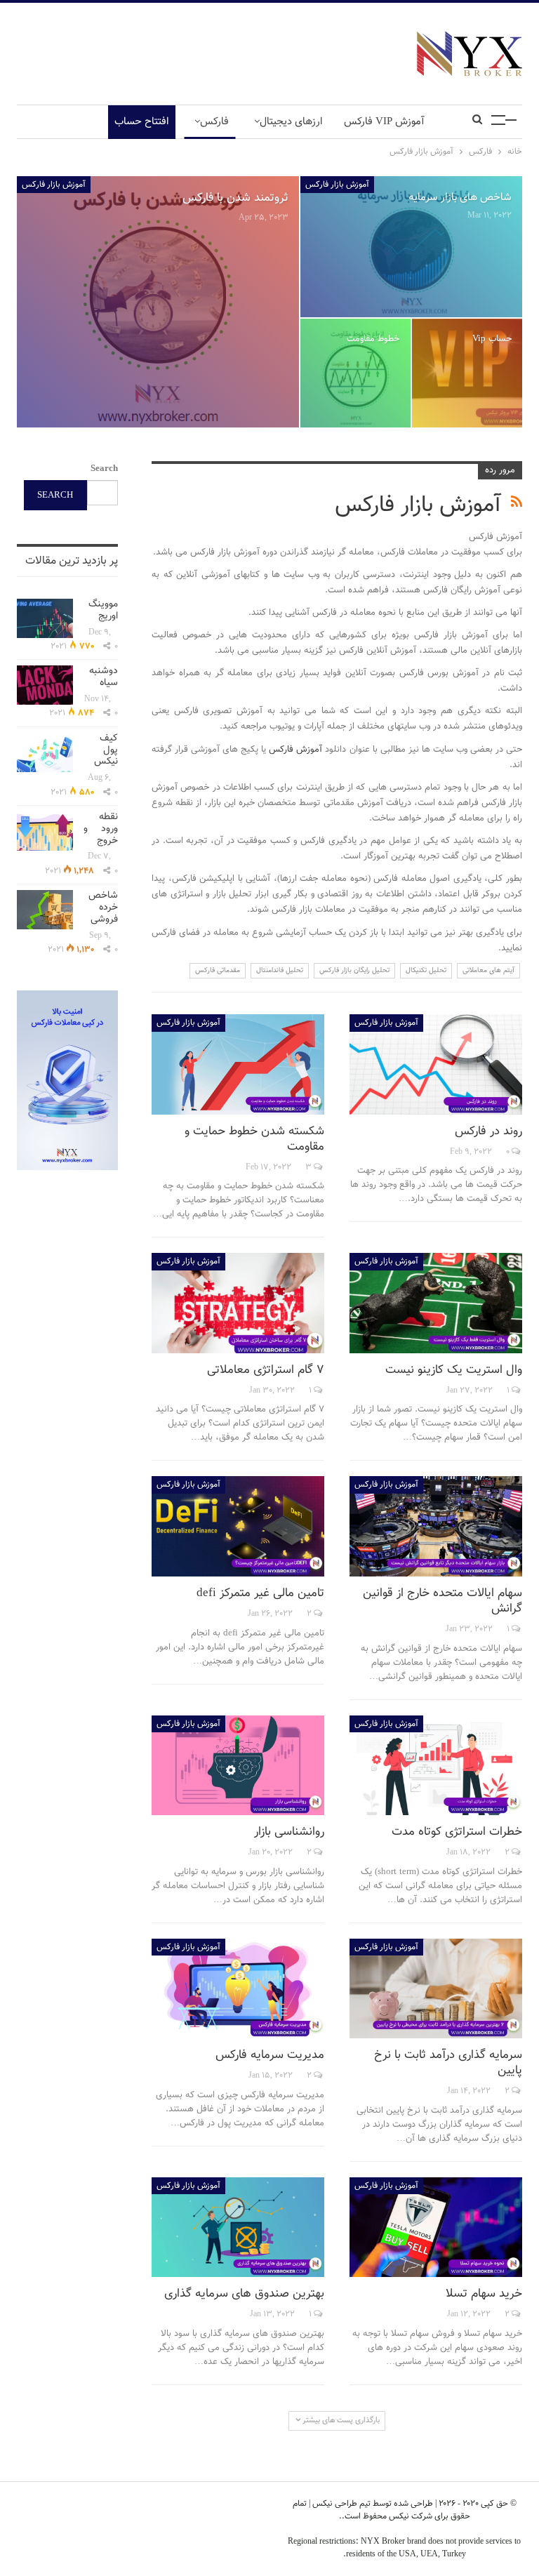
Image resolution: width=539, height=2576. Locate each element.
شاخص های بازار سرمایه (460, 197)
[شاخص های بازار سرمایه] (411, 247)
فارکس (214, 122)
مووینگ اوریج (103, 610)
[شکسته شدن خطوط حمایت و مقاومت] (238, 1064)
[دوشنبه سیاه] (45, 685)
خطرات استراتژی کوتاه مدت (457, 1832)
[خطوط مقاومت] (355, 373)
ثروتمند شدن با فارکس (235, 198)
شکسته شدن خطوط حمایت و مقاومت (254, 1139)
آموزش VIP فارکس (384, 122)
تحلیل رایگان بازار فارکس (354, 970)
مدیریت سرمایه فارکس (270, 2055)
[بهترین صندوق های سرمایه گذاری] (238, 2228)
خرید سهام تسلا (484, 2294)
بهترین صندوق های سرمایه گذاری (244, 2294)
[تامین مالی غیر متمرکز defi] (238, 1526)
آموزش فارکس (297, 750)
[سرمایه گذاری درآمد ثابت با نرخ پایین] (436, 1989)
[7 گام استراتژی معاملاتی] (238, 1303)
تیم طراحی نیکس (340, 2504)
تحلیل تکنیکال (426, 970)
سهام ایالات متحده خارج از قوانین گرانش (442, 1601)
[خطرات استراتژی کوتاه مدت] (436, 1766)
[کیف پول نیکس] (45, 752)
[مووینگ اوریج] (45, 618)
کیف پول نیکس (106, 750)
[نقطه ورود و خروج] (45, 831)
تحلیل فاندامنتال (280, 970)
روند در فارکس (488, 1131)
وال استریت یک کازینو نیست (454, 1370)
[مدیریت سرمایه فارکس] (238, 1989)
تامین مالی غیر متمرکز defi (260, 1593)
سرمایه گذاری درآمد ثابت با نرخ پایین (448, 2063)
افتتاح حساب (142, 122)
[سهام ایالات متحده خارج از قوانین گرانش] (436, 1526)
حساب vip (492, 339)
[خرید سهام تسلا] (436, 2228)
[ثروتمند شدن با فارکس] (158, 302)
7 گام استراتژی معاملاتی (266, 1370)
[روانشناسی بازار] (238, 1766)
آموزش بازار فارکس (54, 185)
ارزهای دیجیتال (291, 122)
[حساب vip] (467, 373)
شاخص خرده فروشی (103, 908)
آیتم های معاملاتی (488, 970)
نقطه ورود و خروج (101, 829)
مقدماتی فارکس (218, 970)
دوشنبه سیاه (104, 677)
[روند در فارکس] (436, 1064)
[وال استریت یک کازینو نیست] (436, 1303)
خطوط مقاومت (373, 339)
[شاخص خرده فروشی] (45, 910)
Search (104, 469)
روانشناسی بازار (289, 1832)
